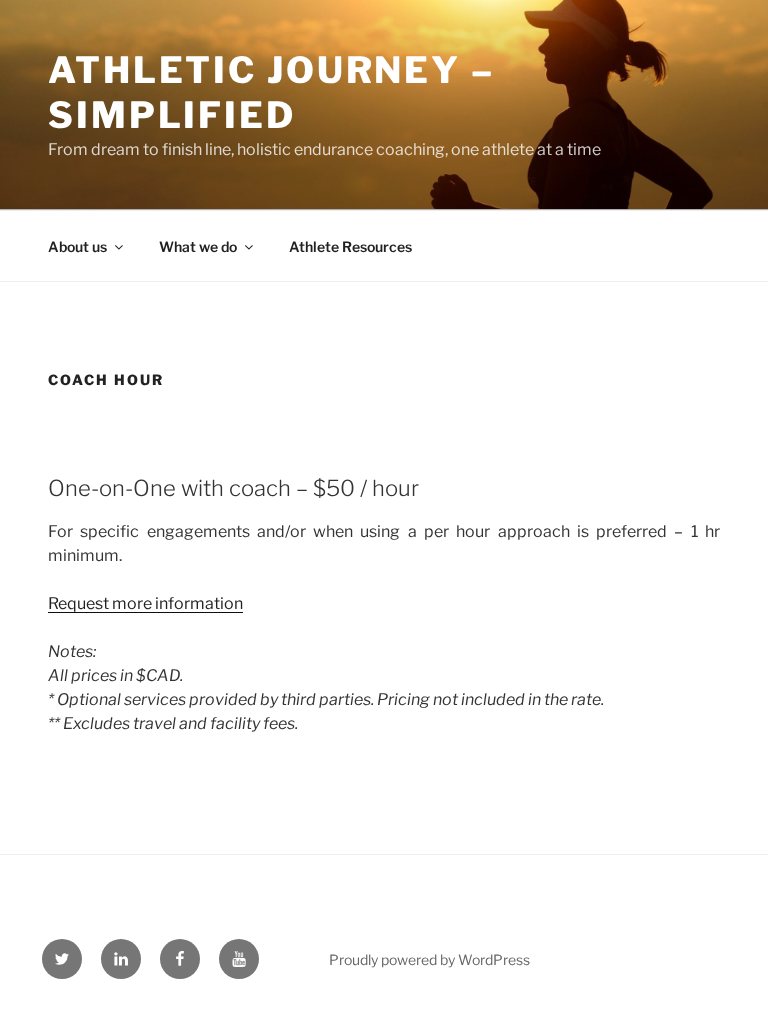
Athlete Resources (350, 246)
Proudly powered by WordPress (429, 959)
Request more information (145, 603)
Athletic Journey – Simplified (271, 92)
